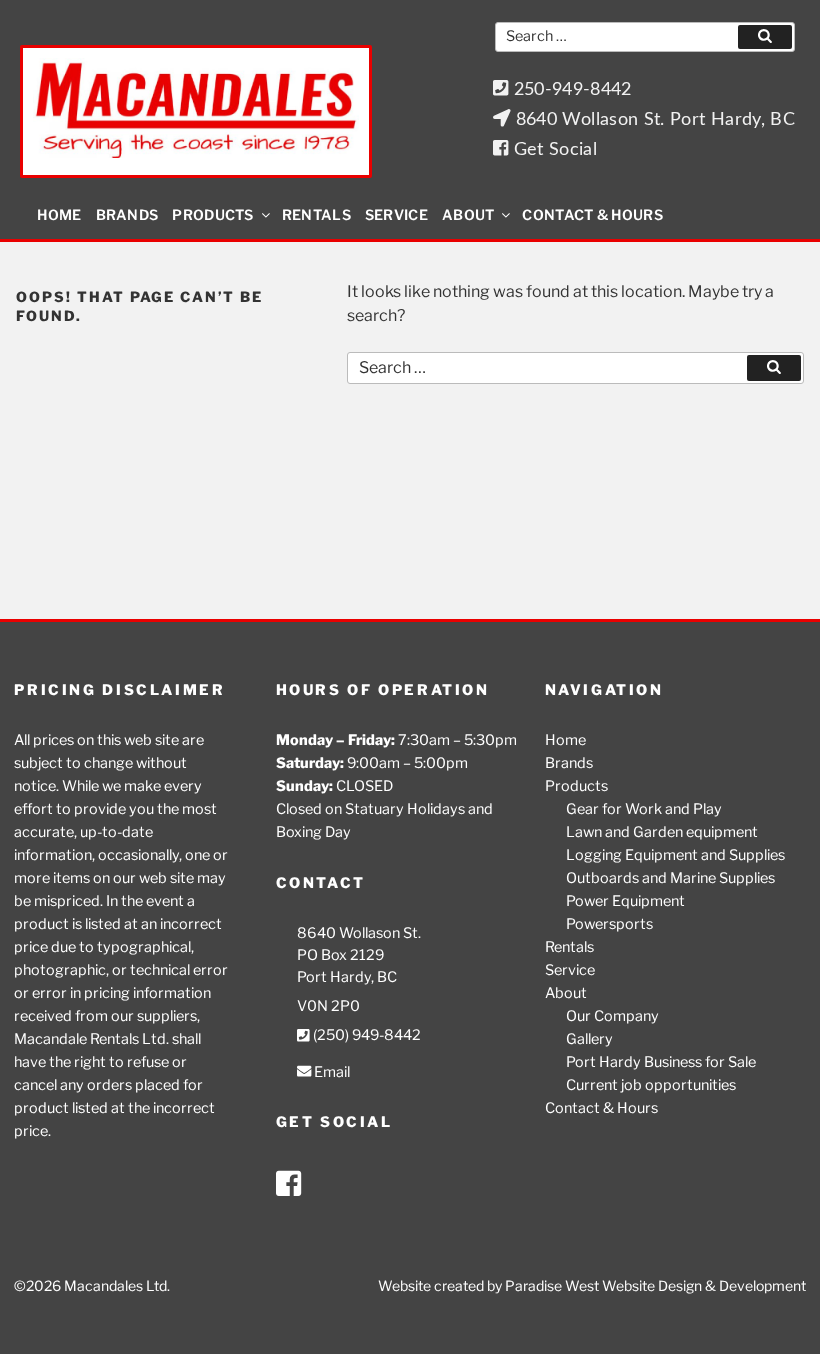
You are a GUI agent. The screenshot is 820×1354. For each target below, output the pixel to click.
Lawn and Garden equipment (662, 832)
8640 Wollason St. (359, 933)
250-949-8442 (570, 89)
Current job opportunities (651, 1085)
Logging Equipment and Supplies (675, 855)
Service (396, 214)
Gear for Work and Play (644, 809)
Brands (127, 214)
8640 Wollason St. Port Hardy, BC (652, 119)
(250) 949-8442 (365, 1035)
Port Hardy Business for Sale (661, 1062)
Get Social (552, 149)
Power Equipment (625, 901)
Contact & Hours (592, 214)
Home (59, 214)
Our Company (612, 1016)
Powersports (609, 924)
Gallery (589, 1039)
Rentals (316, 214)
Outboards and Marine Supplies (670, 878)
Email (330, 1072)
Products (212, 214)
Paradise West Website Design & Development (655, 1285)
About (468, 214)
